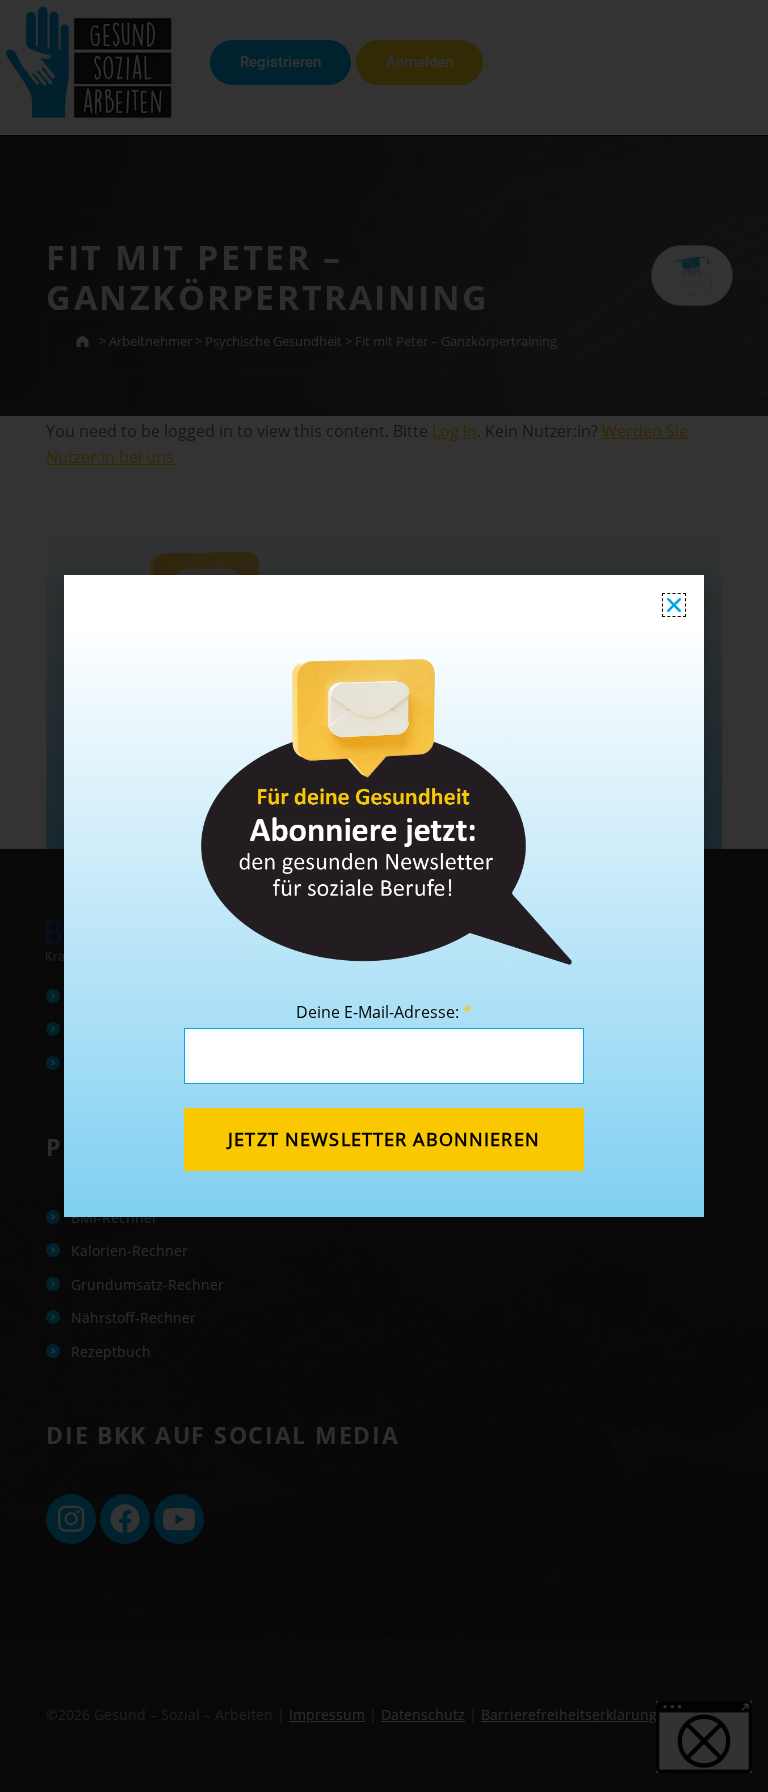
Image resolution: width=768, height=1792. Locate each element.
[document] (384, 896)
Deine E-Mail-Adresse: (384, 1012)
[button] (674, 605)
